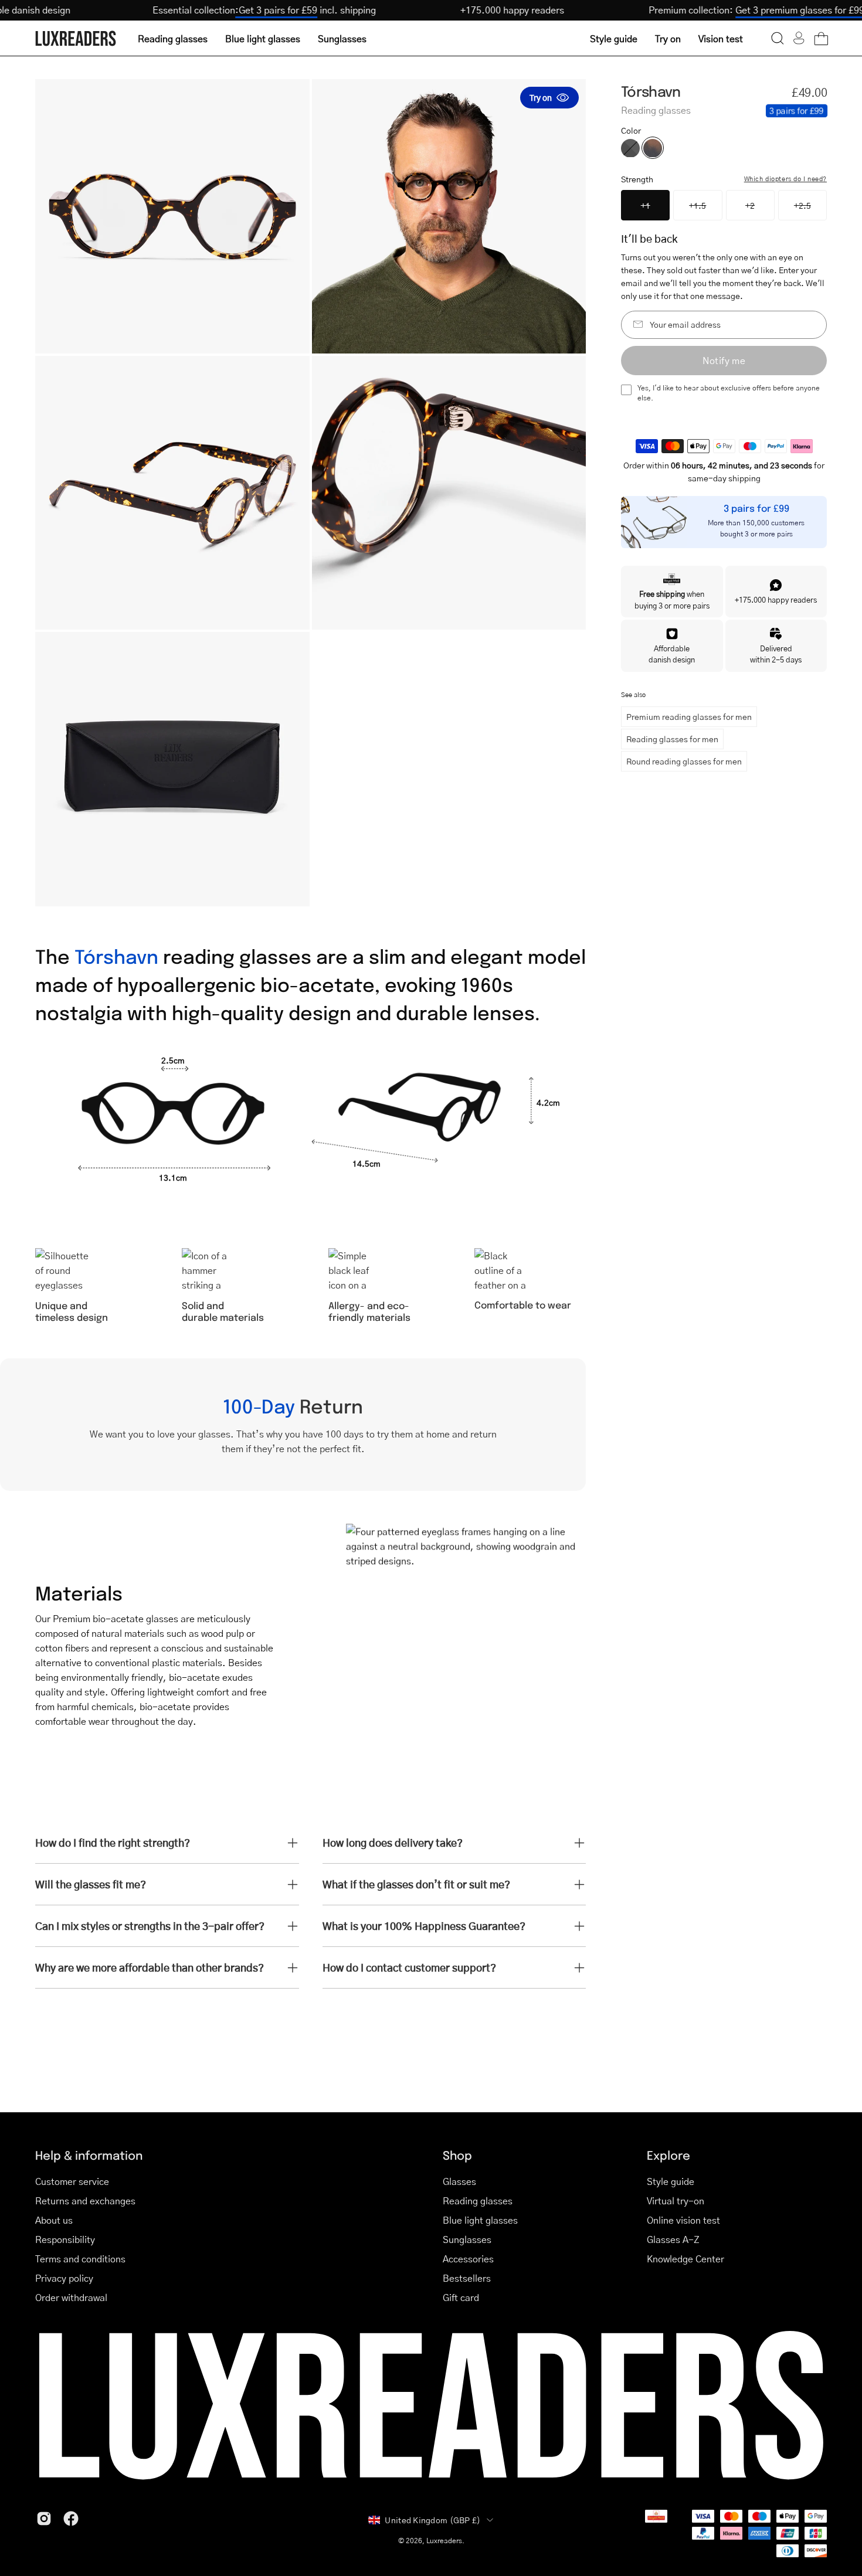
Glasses (459, 2181)
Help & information (89, 2155)
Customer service (72, 2181)
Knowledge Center (685, 2259)
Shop (457, 2155)
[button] (778, 38)
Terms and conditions (80, 2259)
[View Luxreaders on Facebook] (71, 2519)
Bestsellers (467, 2278)
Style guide (671, 2181)
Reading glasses (478, 2201)
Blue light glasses (480, 2220)
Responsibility (65, 2239)
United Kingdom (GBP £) (432, 2520)
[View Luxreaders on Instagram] (44, 2519)
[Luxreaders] (76, 38)
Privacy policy (64, 2278)
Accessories (468, 2259)
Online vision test (683, 2220)
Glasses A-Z (673, 2239)
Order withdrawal (71, 2297)
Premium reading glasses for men (689, 716)
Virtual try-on (676, 2201)
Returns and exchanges (85, 2201)
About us (54, 2220)
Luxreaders (444, 2541)
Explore (668, 2155)
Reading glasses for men (672, 739)
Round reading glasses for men (684, 761)
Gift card (461, 2297)
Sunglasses (467, 2239)
